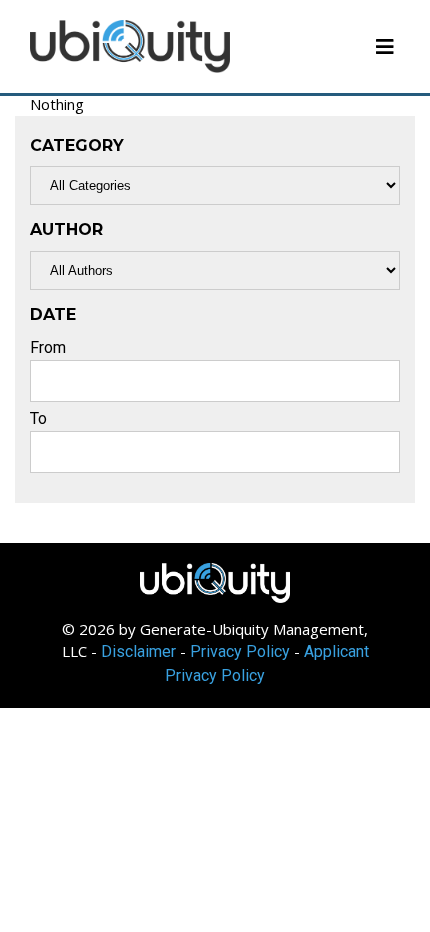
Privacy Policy (240, 651)
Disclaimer (138, 651)
